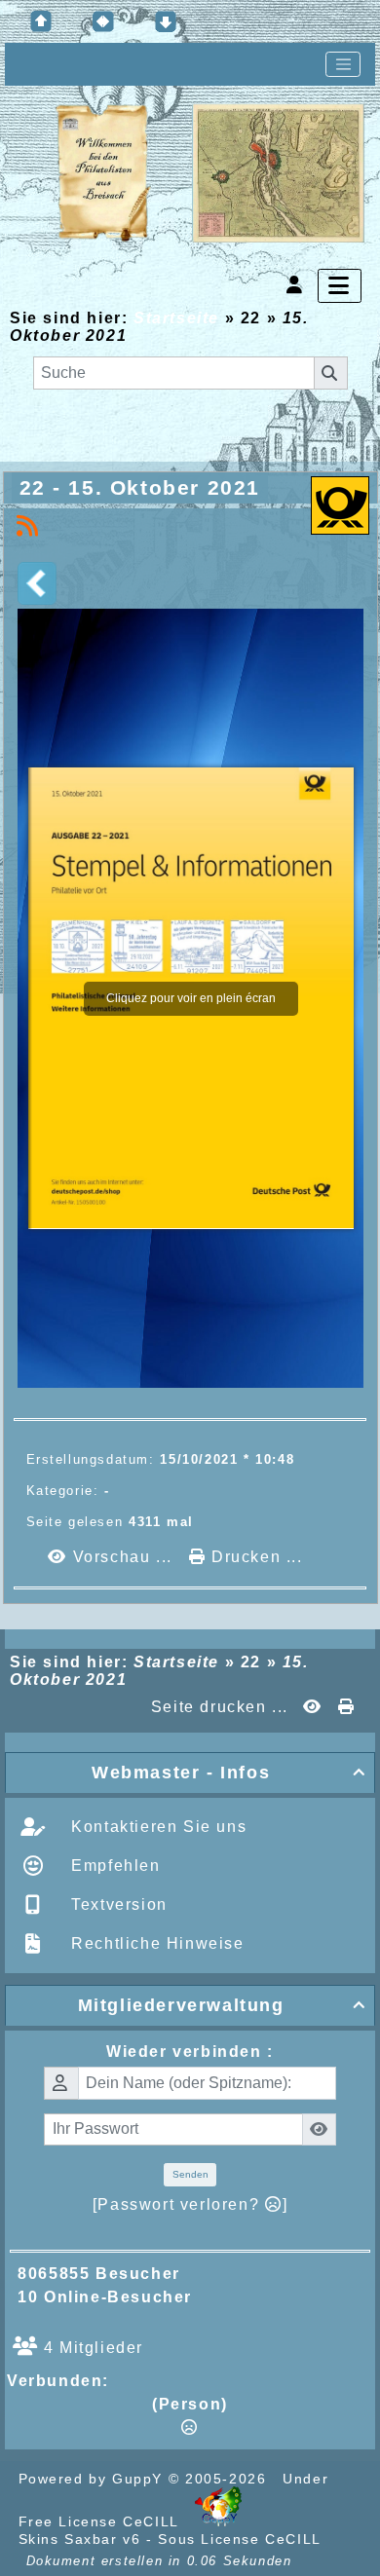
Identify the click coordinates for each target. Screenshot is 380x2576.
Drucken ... (254, 1557)
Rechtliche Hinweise (155, 1943)
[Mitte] (103, 21)
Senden (190, 2174)
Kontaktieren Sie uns (157, 1827)
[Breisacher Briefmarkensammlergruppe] (210, 174)
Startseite (176, 318)
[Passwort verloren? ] (190, 2204)
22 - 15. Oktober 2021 (140, 487)
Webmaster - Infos (229, 1773)
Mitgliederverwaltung (222, 2005)
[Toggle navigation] (343, 64)
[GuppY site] (218, 2521)
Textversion (117, 1904)
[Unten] (166, 21)
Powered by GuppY (94, 2479)
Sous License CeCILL (239, 2539)
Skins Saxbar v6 (80, 2539)
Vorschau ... (122, 1557)
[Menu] (340, 286)
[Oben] (41, 21)
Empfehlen (114, 1866)
